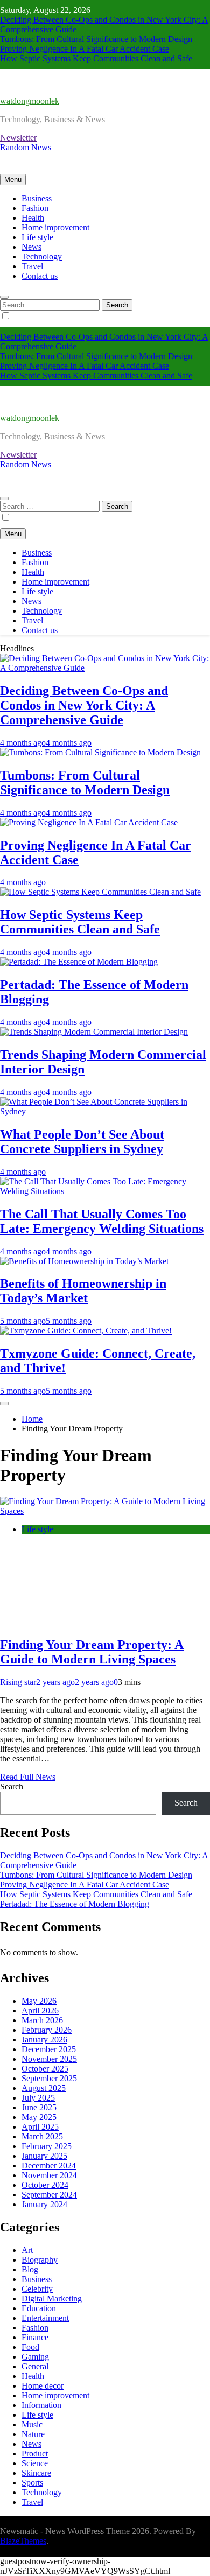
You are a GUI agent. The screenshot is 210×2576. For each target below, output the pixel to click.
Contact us (40, 276)
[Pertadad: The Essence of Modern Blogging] (79, 962)
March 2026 (42, 2020)
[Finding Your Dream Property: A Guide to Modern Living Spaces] (105, 1511)
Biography (40, 2260)
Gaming (35, 2357)
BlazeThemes (23, 2541)
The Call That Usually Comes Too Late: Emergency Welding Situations (102, 1221)
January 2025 (44, 2156)
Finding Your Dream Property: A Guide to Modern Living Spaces (92, 1652)
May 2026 (39, 2001)
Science (35, 2463)
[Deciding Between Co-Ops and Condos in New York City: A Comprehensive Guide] (105, 668)
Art (27, 2250)
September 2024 (49, 2195)
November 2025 (49, 2059)
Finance (35, 2337)
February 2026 (47, 2030)
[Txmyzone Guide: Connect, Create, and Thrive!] (86, 1331)
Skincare (36, 2473)
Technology (42, 257)
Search (12, 1787)
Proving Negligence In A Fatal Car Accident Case (85, 49)
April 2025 (40, 2127)
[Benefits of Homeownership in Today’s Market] (84, 1261)
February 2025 (47, 2146)
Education (39, 2308)
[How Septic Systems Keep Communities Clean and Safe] (100, 892)
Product (35, 2454)
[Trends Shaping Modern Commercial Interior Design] (94, 1032)
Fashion (35, 208)
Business (37, 198)
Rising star (18, 1682)
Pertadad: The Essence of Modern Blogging (75, 1904)
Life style (37, 237)
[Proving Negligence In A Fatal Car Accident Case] (89, 822)
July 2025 (38, 2098)
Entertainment (45, 2318)
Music (32, 2424)
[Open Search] (4, 297)
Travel (32, 266)
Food (30, 2347)
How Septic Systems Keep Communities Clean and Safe (96, 58)
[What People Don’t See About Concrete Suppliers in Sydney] (105, 1111)
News (31, 247)
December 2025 (49, 2049)
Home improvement (55, 227)
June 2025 (39, 2107)
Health (33, 218)
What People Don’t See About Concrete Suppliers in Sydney (82, 1142)
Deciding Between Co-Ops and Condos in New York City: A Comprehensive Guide (84, 705)
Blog (30, 2269)
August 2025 (44, 2088)
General (35, 2366)
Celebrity (37, 2289)
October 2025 (45, 2069)
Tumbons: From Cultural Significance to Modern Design (96, 39)
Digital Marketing (52, 2298)
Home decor (43, 2386)
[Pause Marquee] (4, 1403)
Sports (32, 2483)
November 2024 (49, 2175)
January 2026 (44, 2040)
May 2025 (39, 2117)
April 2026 (40, 2010)
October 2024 (45, 2185)
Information (41, 2405)
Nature (33, 2434)
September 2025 (49, 2078)
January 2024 (44, 2204)
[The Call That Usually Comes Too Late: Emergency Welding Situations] (105, 1191)
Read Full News (28, 1777)
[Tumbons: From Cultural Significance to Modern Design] (100, 752)
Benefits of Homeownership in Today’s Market (83, 1291)
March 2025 (42, 2136)
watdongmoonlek (30, 101)
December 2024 (49, 2166)
